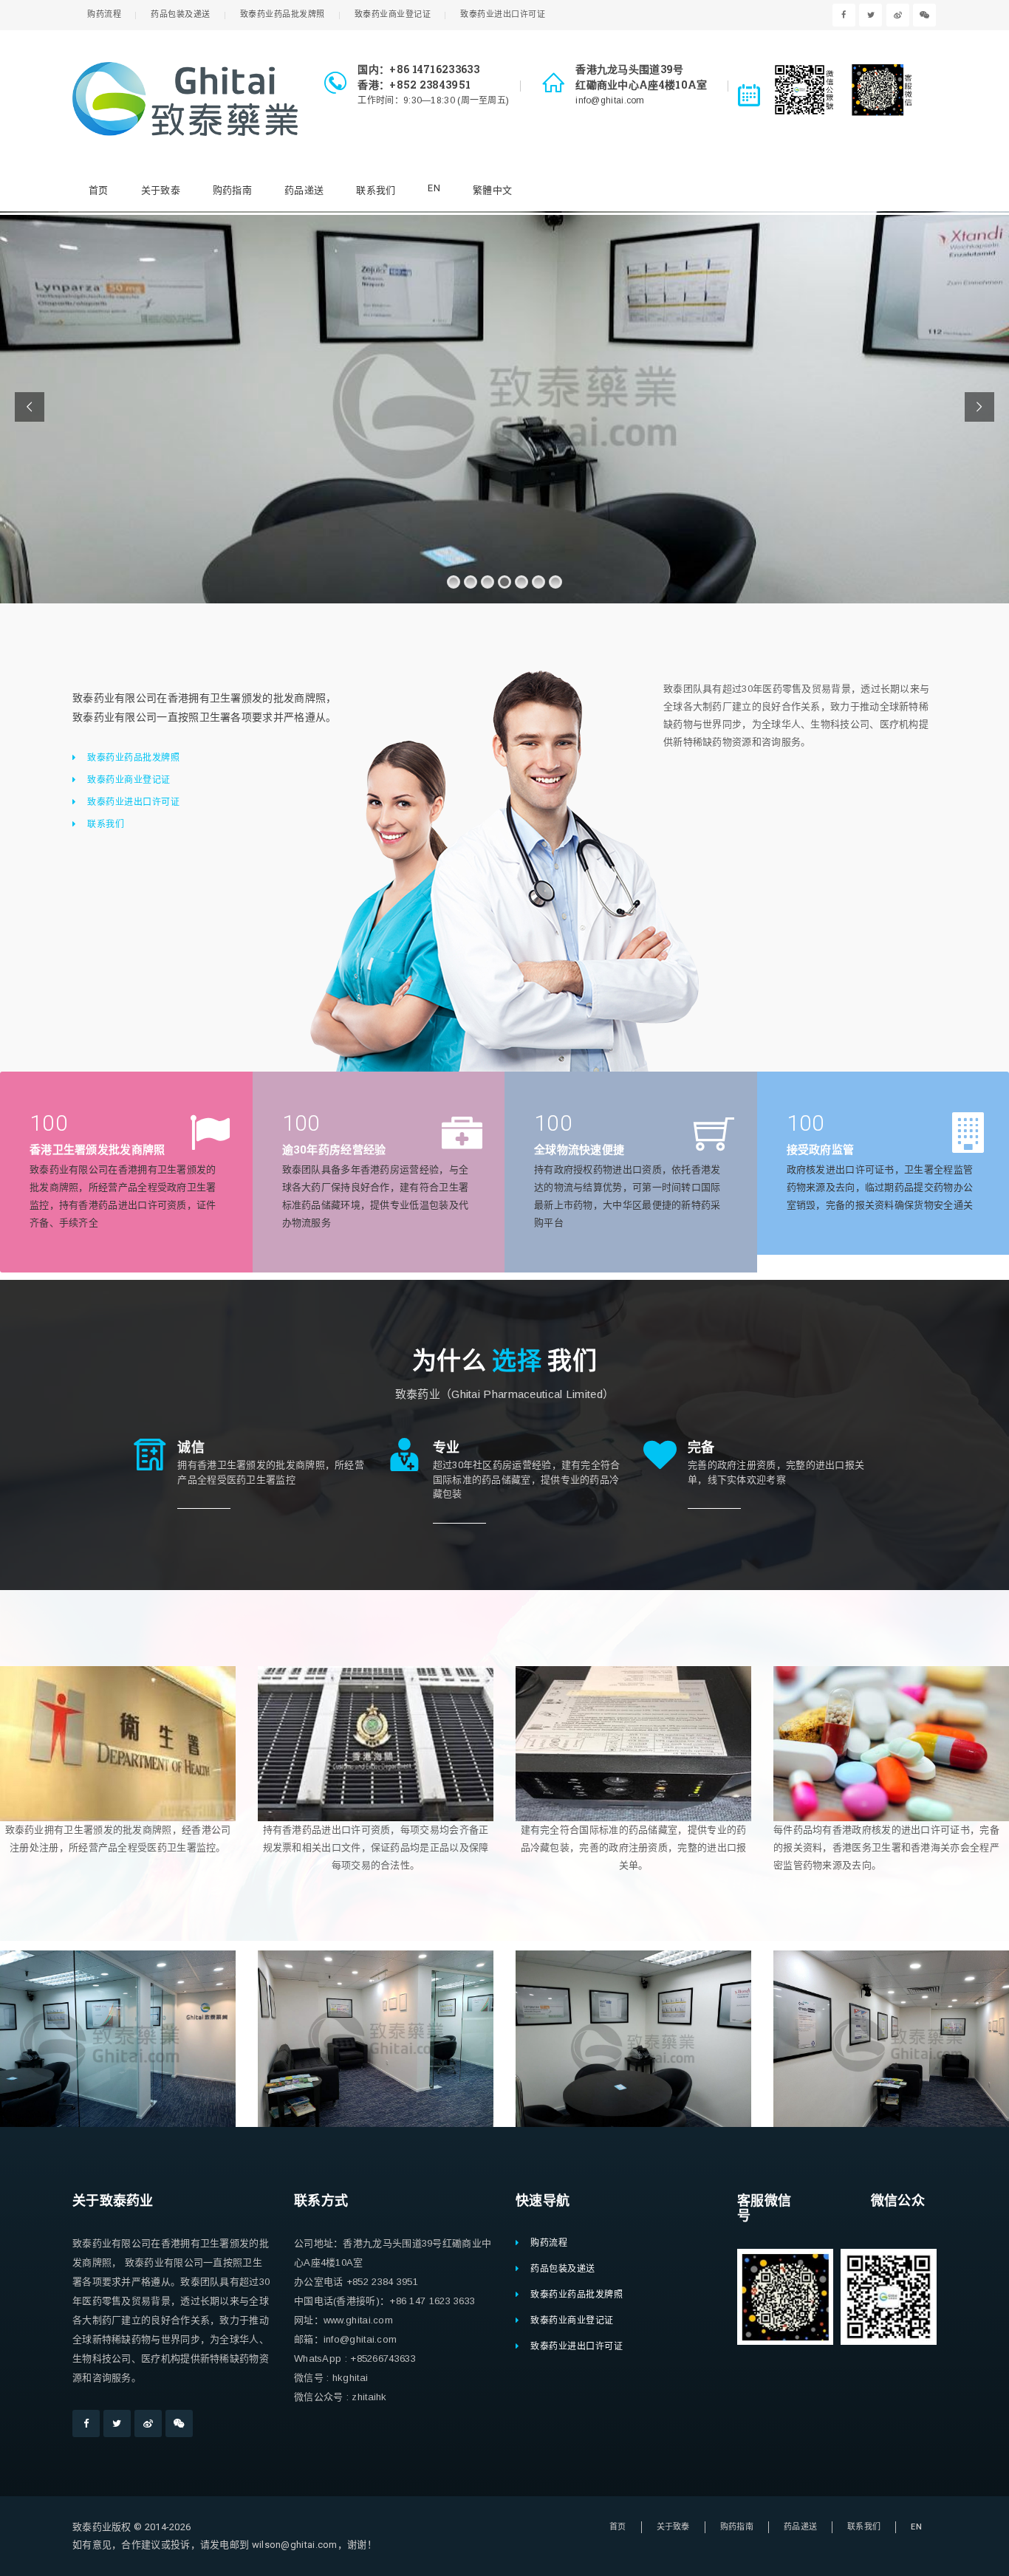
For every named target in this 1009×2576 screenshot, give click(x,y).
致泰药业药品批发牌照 (283, 14)
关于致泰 (161, 190)
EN (434, 188)
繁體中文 (492, 190)
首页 (99, 190)
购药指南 (232, 190)
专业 (447, 1447)
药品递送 (304, 190)
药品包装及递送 (181, 14)
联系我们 (376, 190)
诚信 (191, 1447)
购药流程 (104, 14)
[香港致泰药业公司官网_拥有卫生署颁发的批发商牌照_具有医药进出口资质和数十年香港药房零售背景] (185, 99)
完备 (701, 1447)
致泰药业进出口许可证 (503, 14)
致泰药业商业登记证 (393, 14)
